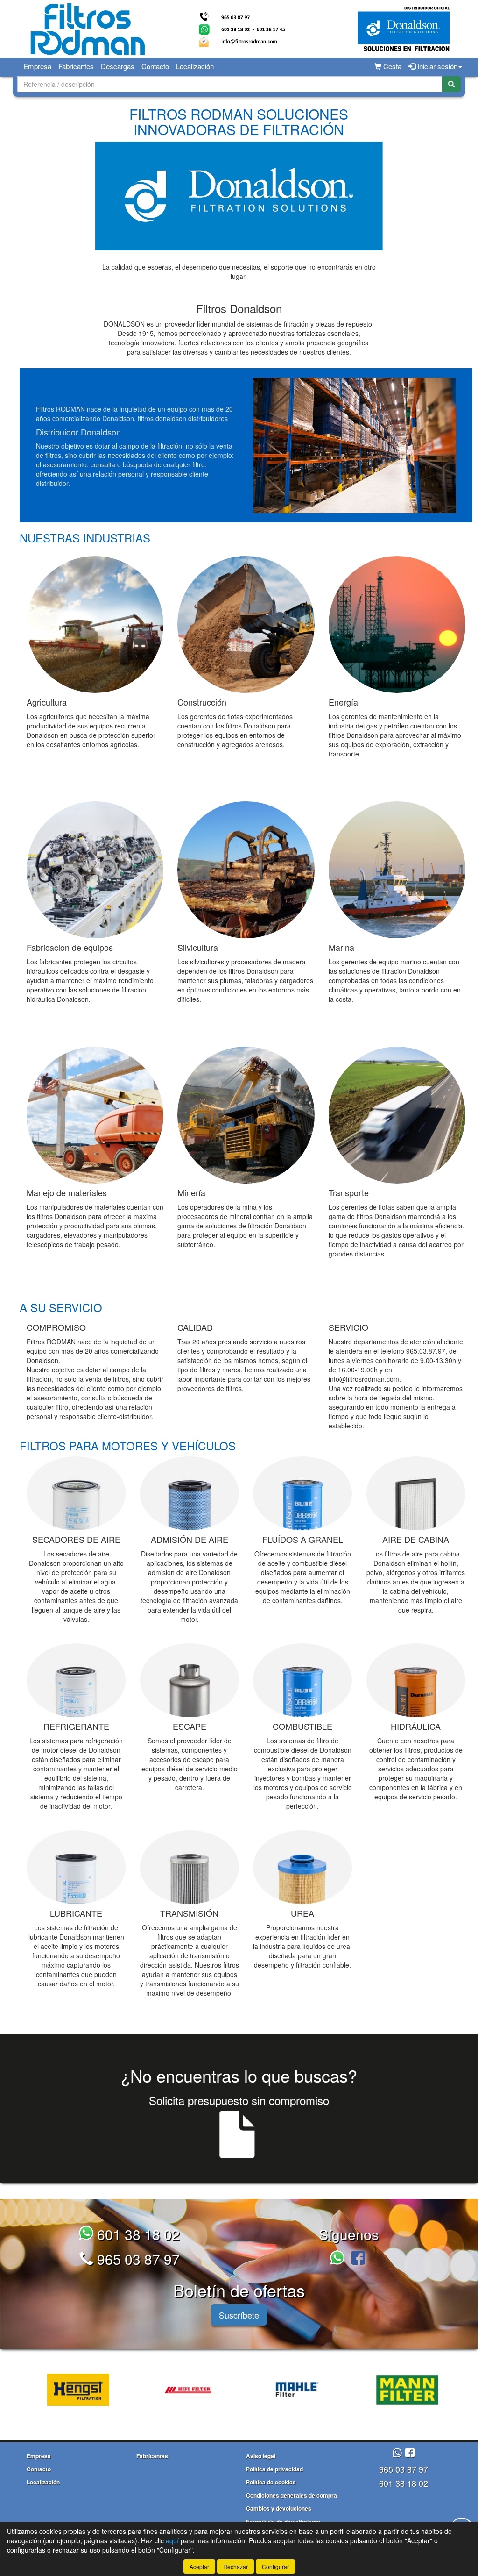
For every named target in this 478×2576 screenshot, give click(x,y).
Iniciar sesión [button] (436, 66)
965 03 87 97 (137, 2259)
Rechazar (235, 2566)
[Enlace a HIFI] (186, 2390)
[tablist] (239, 2389)
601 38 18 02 (137, 2234)
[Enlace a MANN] (405, 2390)
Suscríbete (239, 2315)
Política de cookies (271, 2482)
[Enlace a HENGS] (76, 2390)
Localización (195, 66)
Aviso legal (261, 2456)
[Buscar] (451, 84)
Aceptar (199, 2566)
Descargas (118, 66)
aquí (172, 2540)
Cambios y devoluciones (279, 2508)
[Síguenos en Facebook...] (358, 2259)
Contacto (155, 66)
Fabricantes (76, 66)
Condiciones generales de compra (292, 2495)
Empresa (37, 66)
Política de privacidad (274, 2469)
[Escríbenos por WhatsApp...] (339, 2259)
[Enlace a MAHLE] (295, 2390)
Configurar (275, 2566)
